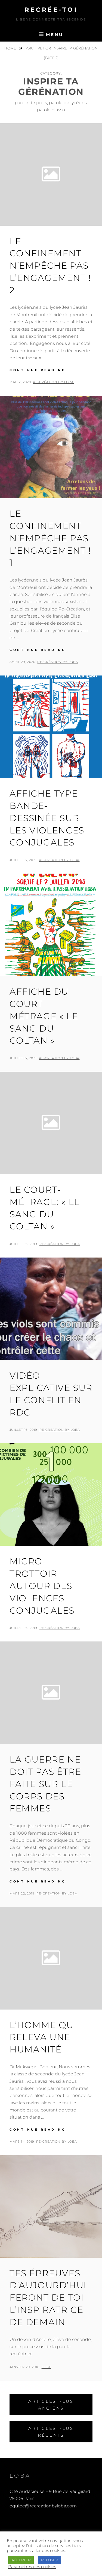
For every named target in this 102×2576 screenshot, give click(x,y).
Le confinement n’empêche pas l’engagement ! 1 (50, 538)
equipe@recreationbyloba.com (43, 2506)
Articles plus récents (51, 2432)
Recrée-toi (51, 10)
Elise (47, 2367)
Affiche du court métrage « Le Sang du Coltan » (44, 1016)
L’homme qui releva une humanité (43, 2037)
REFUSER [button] (50, 2560)
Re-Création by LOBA (53, 382)
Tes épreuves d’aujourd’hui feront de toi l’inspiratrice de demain (48, 2298)
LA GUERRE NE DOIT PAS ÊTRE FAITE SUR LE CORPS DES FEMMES (45, 1784)
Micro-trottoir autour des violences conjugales (42, 1586)
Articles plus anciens (51, 2405)
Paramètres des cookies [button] (32, 2567)
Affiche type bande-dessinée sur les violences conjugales (47, 818)
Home (11, 48)
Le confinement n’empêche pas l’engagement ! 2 (50, 266)
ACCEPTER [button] (21, 2560)
